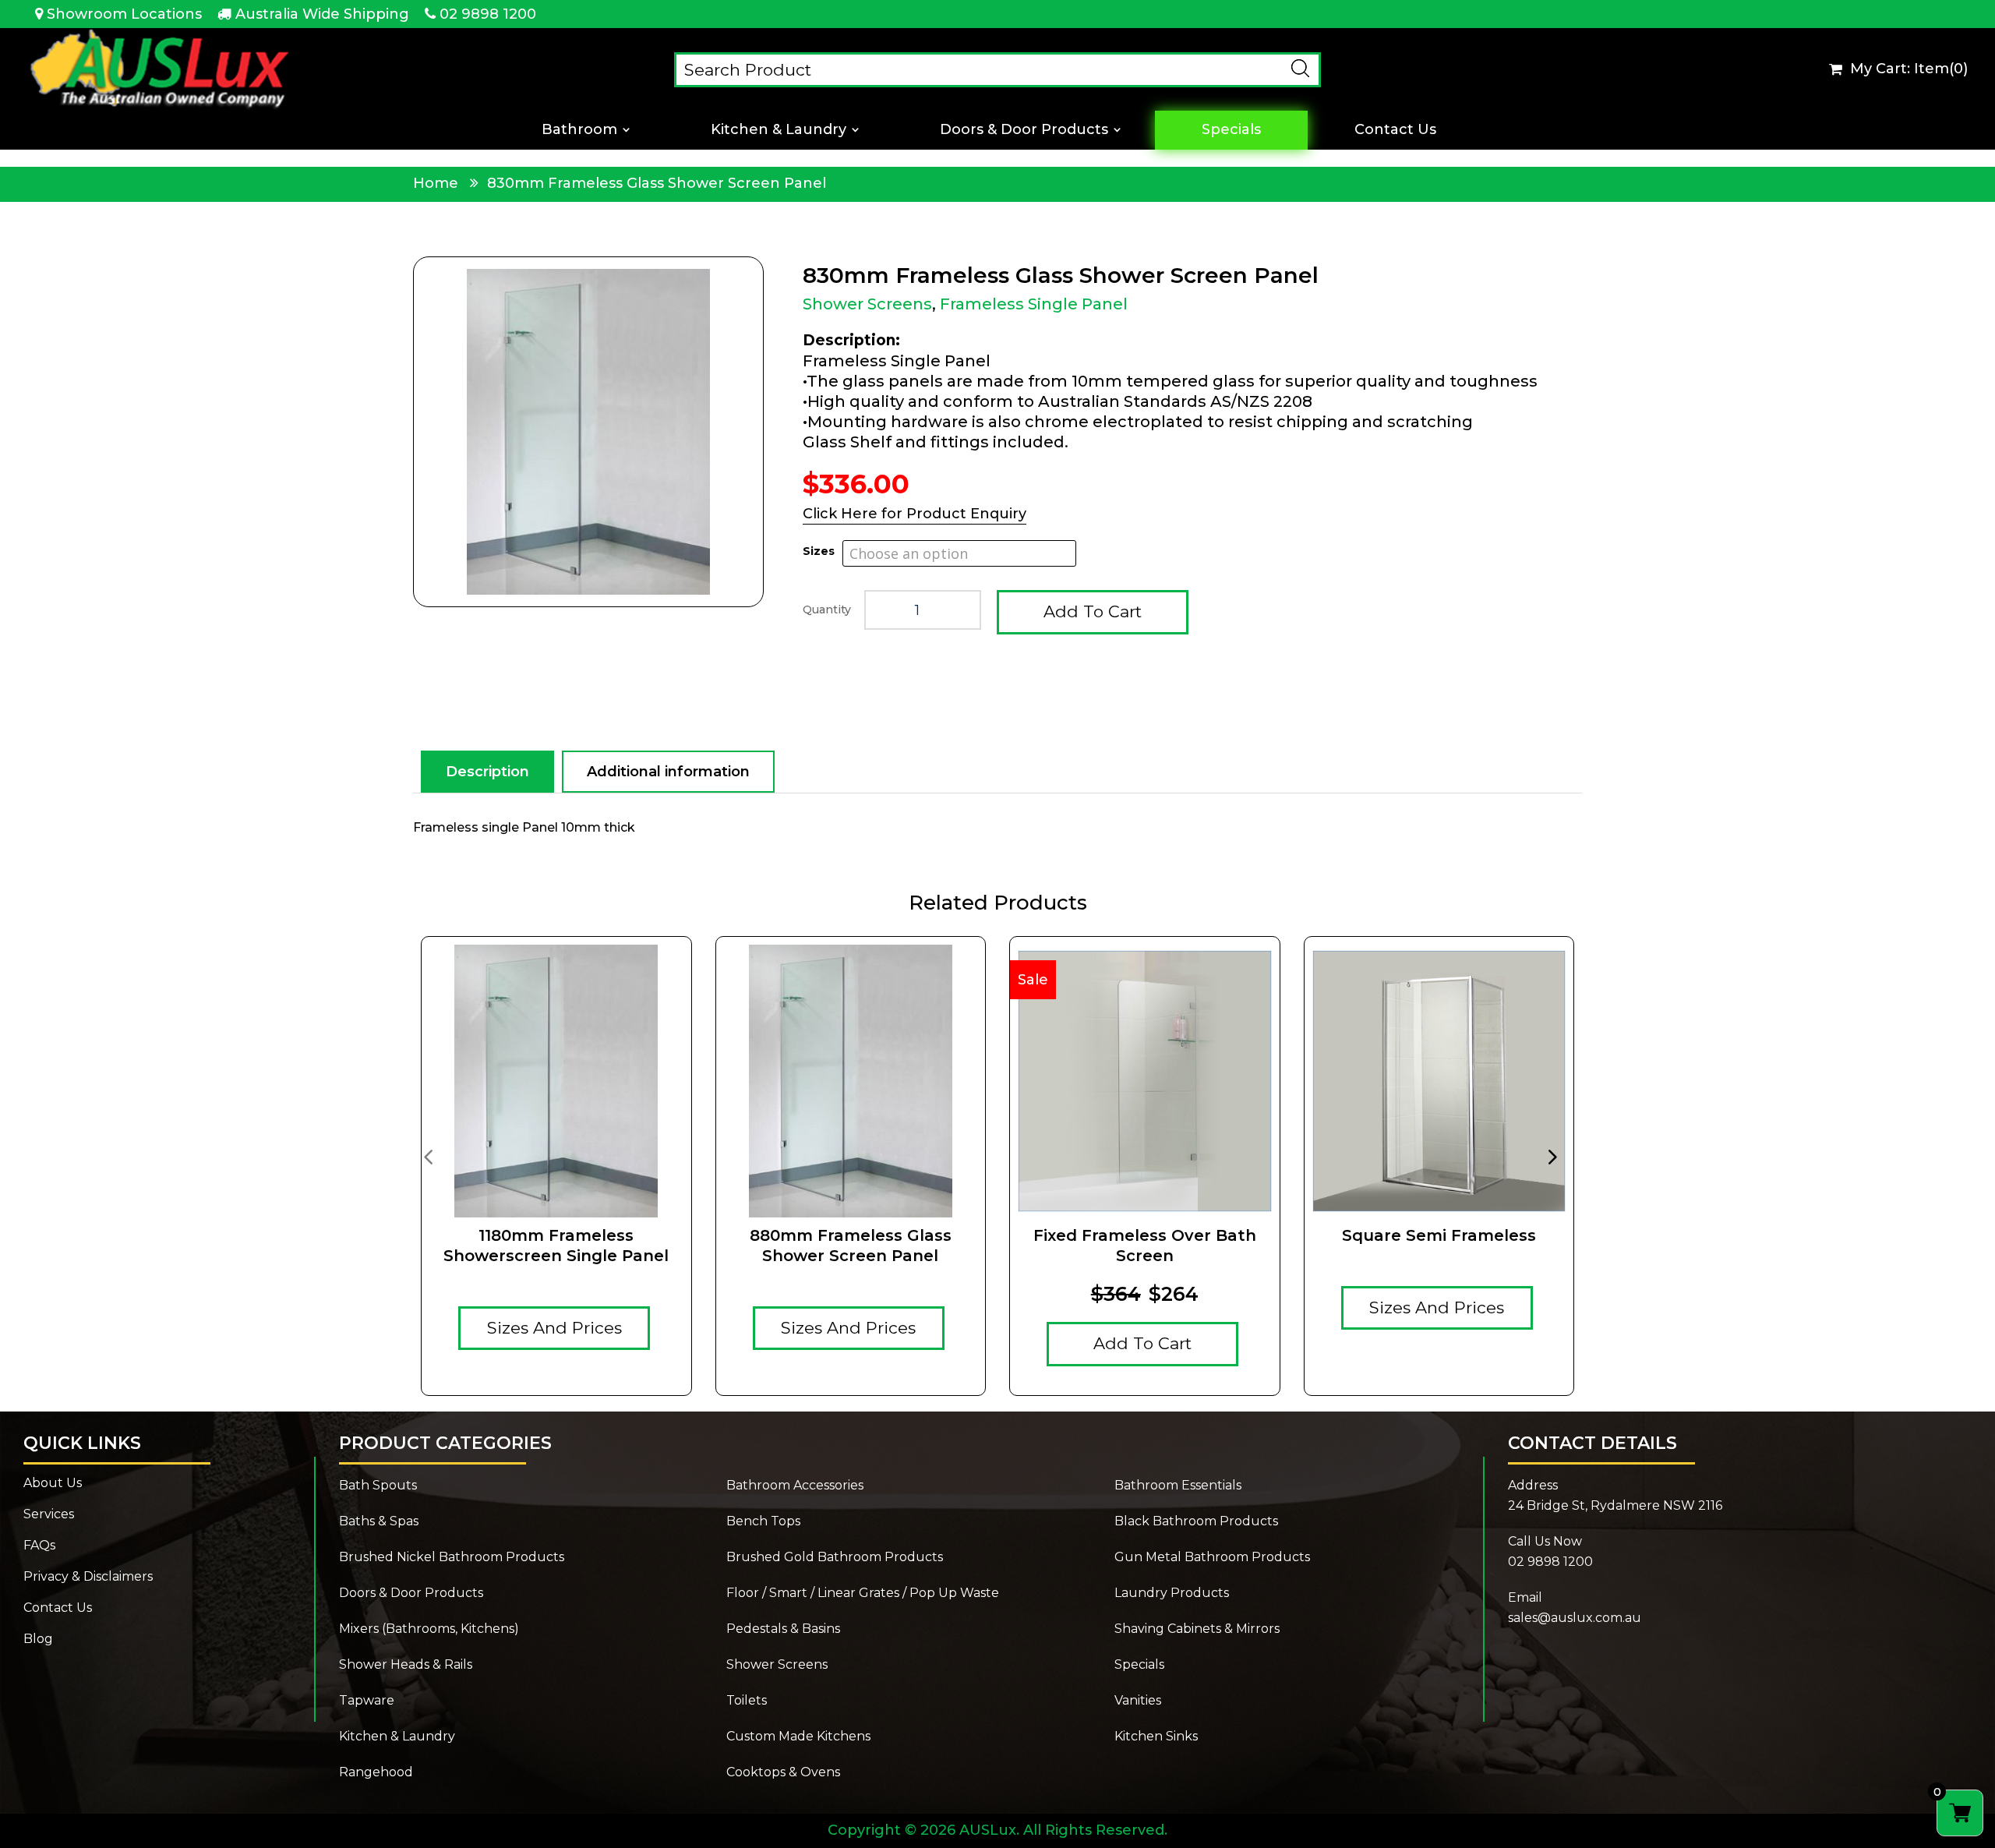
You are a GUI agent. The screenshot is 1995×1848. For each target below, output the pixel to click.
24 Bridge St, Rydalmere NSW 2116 (1615, 1505)
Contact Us (1395, 130)
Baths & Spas (379, 1522)
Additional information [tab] (668, 772)
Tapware (367, 1701)
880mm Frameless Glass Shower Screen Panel (851, 1246)
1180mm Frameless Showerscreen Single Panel (556, 1246)
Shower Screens (867, 304)
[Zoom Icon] (588, 432)
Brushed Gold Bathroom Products (835, 1558)
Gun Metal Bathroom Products (1212, 1558)
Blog (38, 1640)
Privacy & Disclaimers (88, 1578)
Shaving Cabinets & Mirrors (1197, 1630)
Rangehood (376, 1773)
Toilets (747, 1701)
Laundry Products (1172, 1594)
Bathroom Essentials (1178, 1486)
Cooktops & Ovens (783, 1773)
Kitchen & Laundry (779, 130)
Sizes (819, 551)
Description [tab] (487, 772)
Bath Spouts (378, 1486)
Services (49, 1515)
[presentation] (428, 1156)
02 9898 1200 (488, 14)
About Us (53, 1484)
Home (436, 183)
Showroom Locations (124, 14)
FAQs (39, 1546)
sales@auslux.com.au (1575, 1618)
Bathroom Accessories (795, 1486)
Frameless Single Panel (1034, 304)
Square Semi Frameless (1439, 1235)
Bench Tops (763, 1522)
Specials (1231, 130)
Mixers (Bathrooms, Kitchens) (429, 1630)
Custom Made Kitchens (798, 1737)
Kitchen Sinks (1156, 1737)
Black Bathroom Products (1196, 1522)
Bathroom (579, 130)
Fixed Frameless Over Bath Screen (1145, 1246)
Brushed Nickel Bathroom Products (452, 1558)
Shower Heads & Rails (406, 1666)
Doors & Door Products (1024, 130)
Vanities (1138, 1701)
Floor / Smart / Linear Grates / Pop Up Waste (863, 1594)
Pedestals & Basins (783, 1630)
